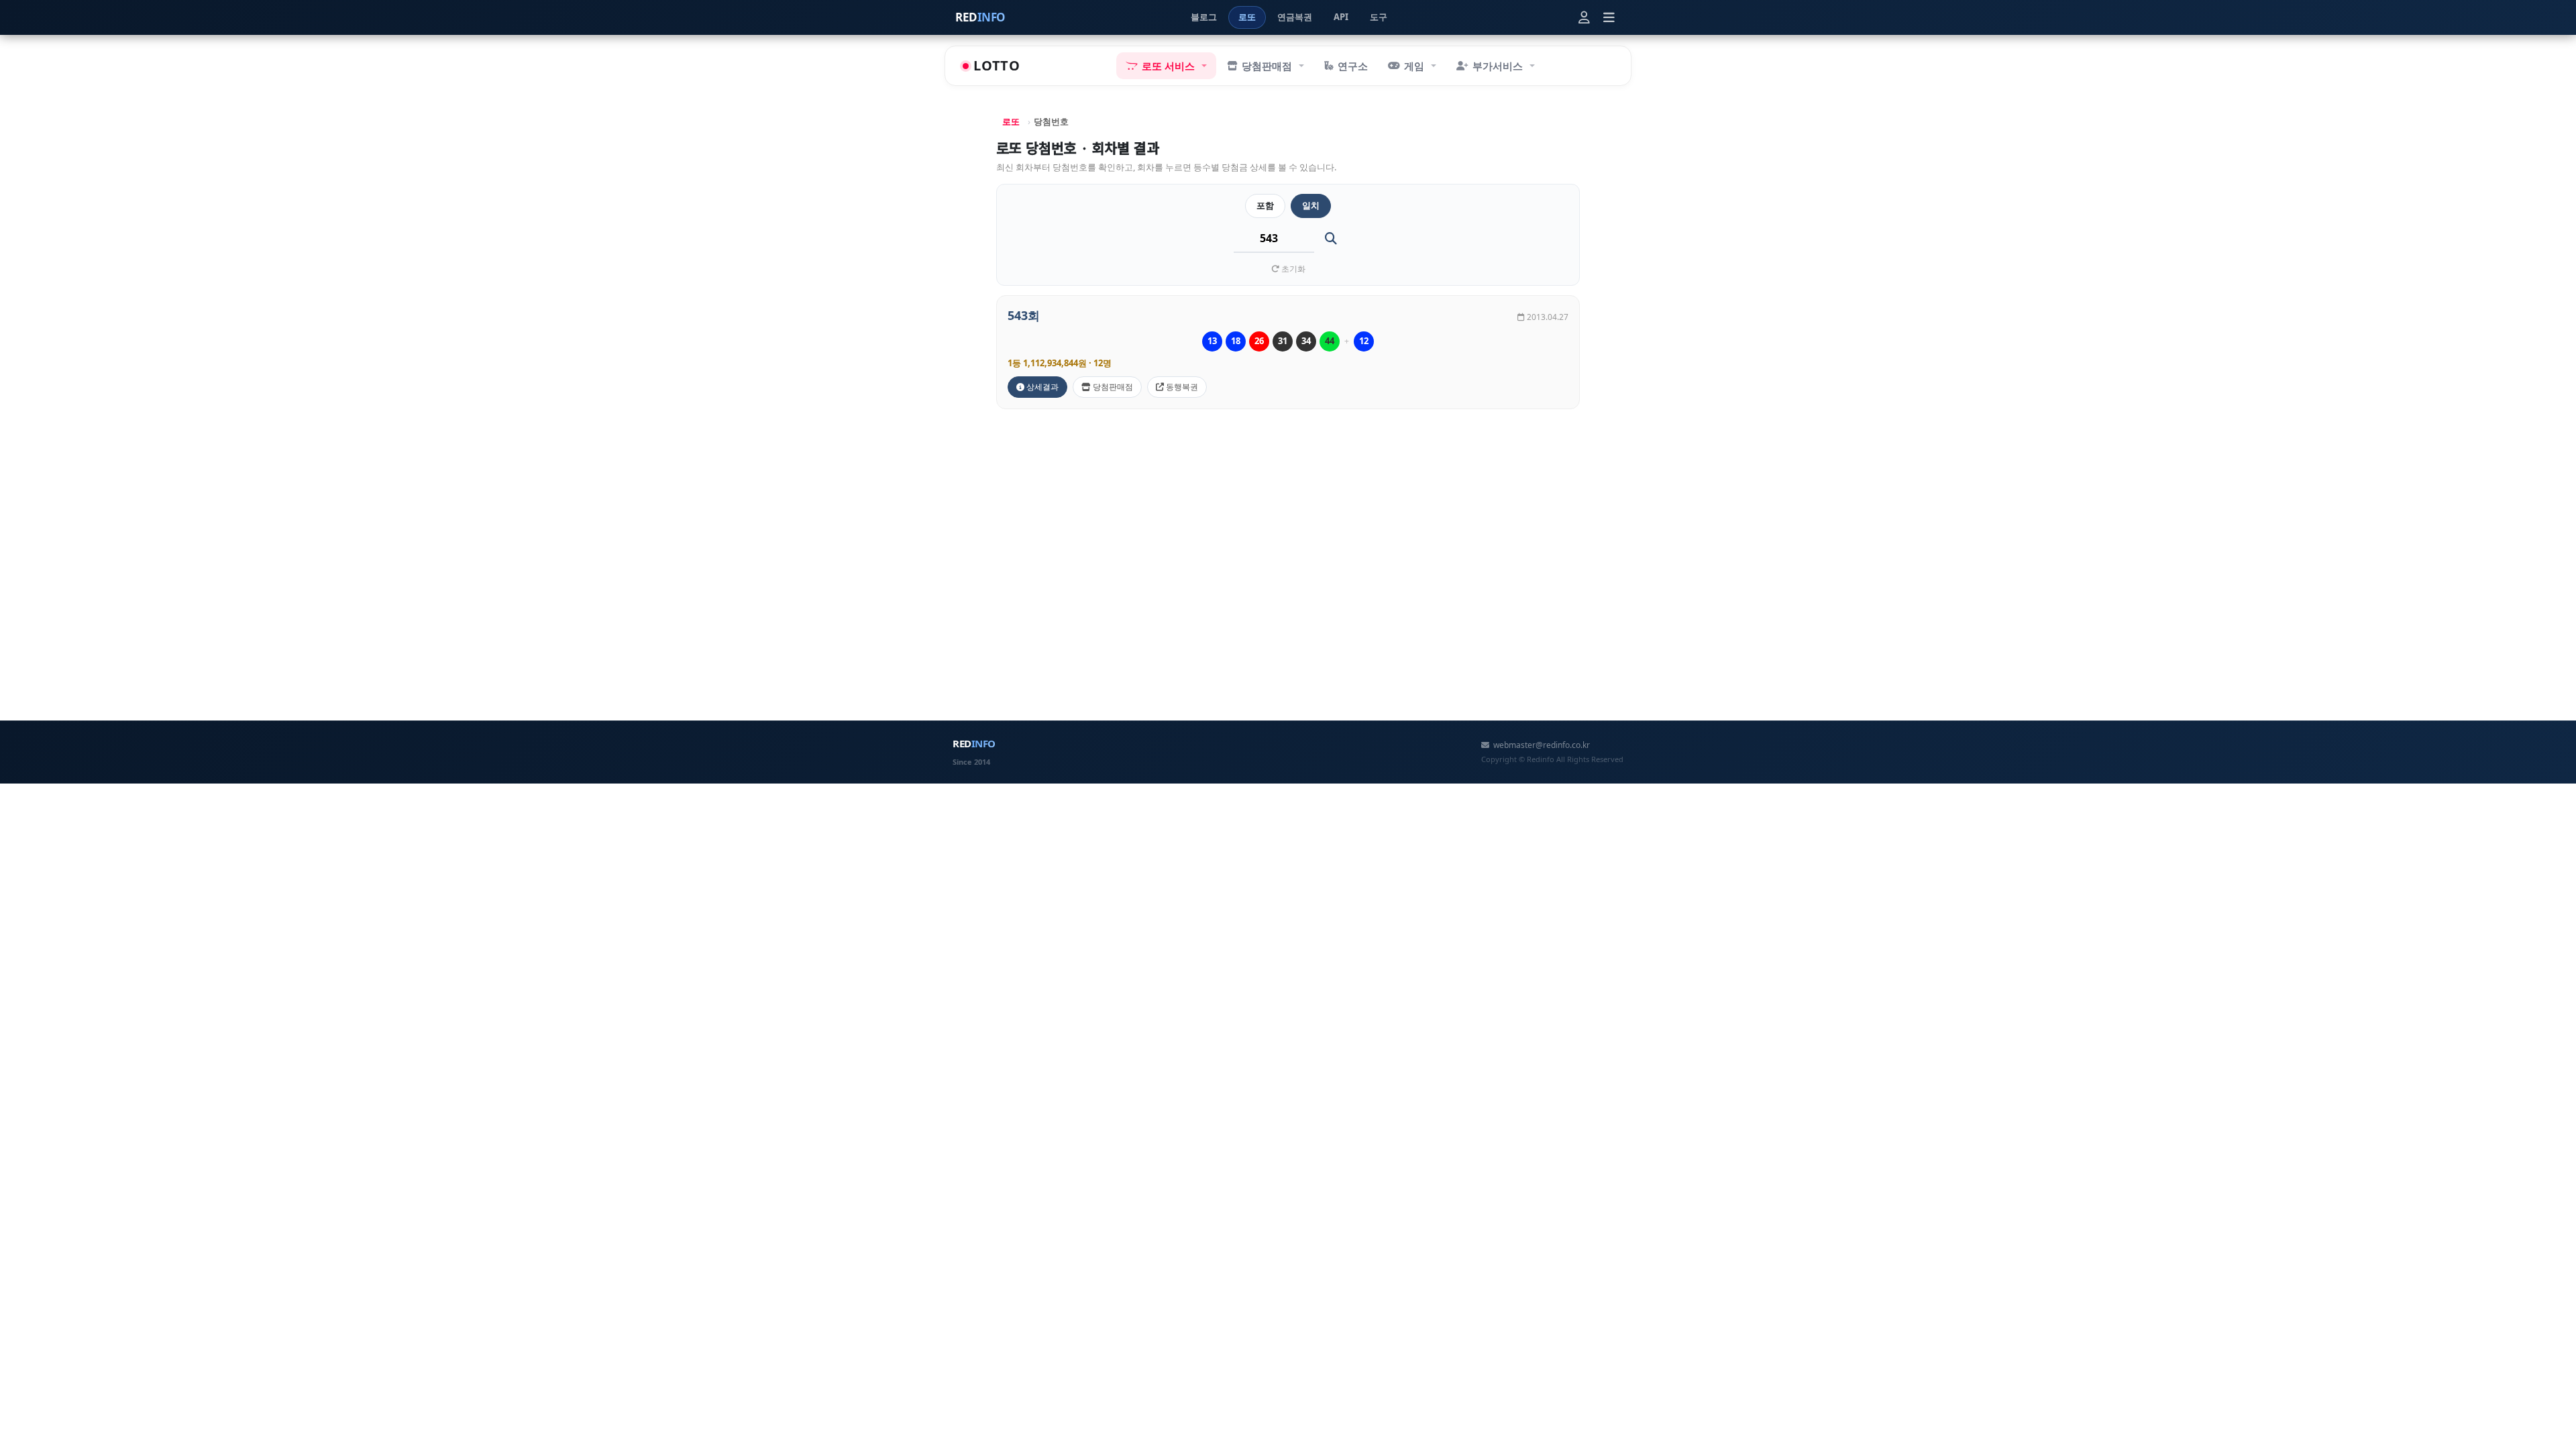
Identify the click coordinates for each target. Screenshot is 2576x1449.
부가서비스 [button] (1498, 66)
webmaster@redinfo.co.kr (1542, 745)
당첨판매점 (1112, 387)
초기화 (1292, 269)
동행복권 (1181, 387)
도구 (1379, 17)
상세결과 (1041, 387)
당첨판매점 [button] (1267, 66)
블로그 (1204, 17)
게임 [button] (1414, 66)
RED (980, 17)
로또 (1247, 17)
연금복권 (1295, 17)
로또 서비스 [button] (1168, 66)
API (1341, 17)
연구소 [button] (1353, 66)
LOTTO (997, 65)
